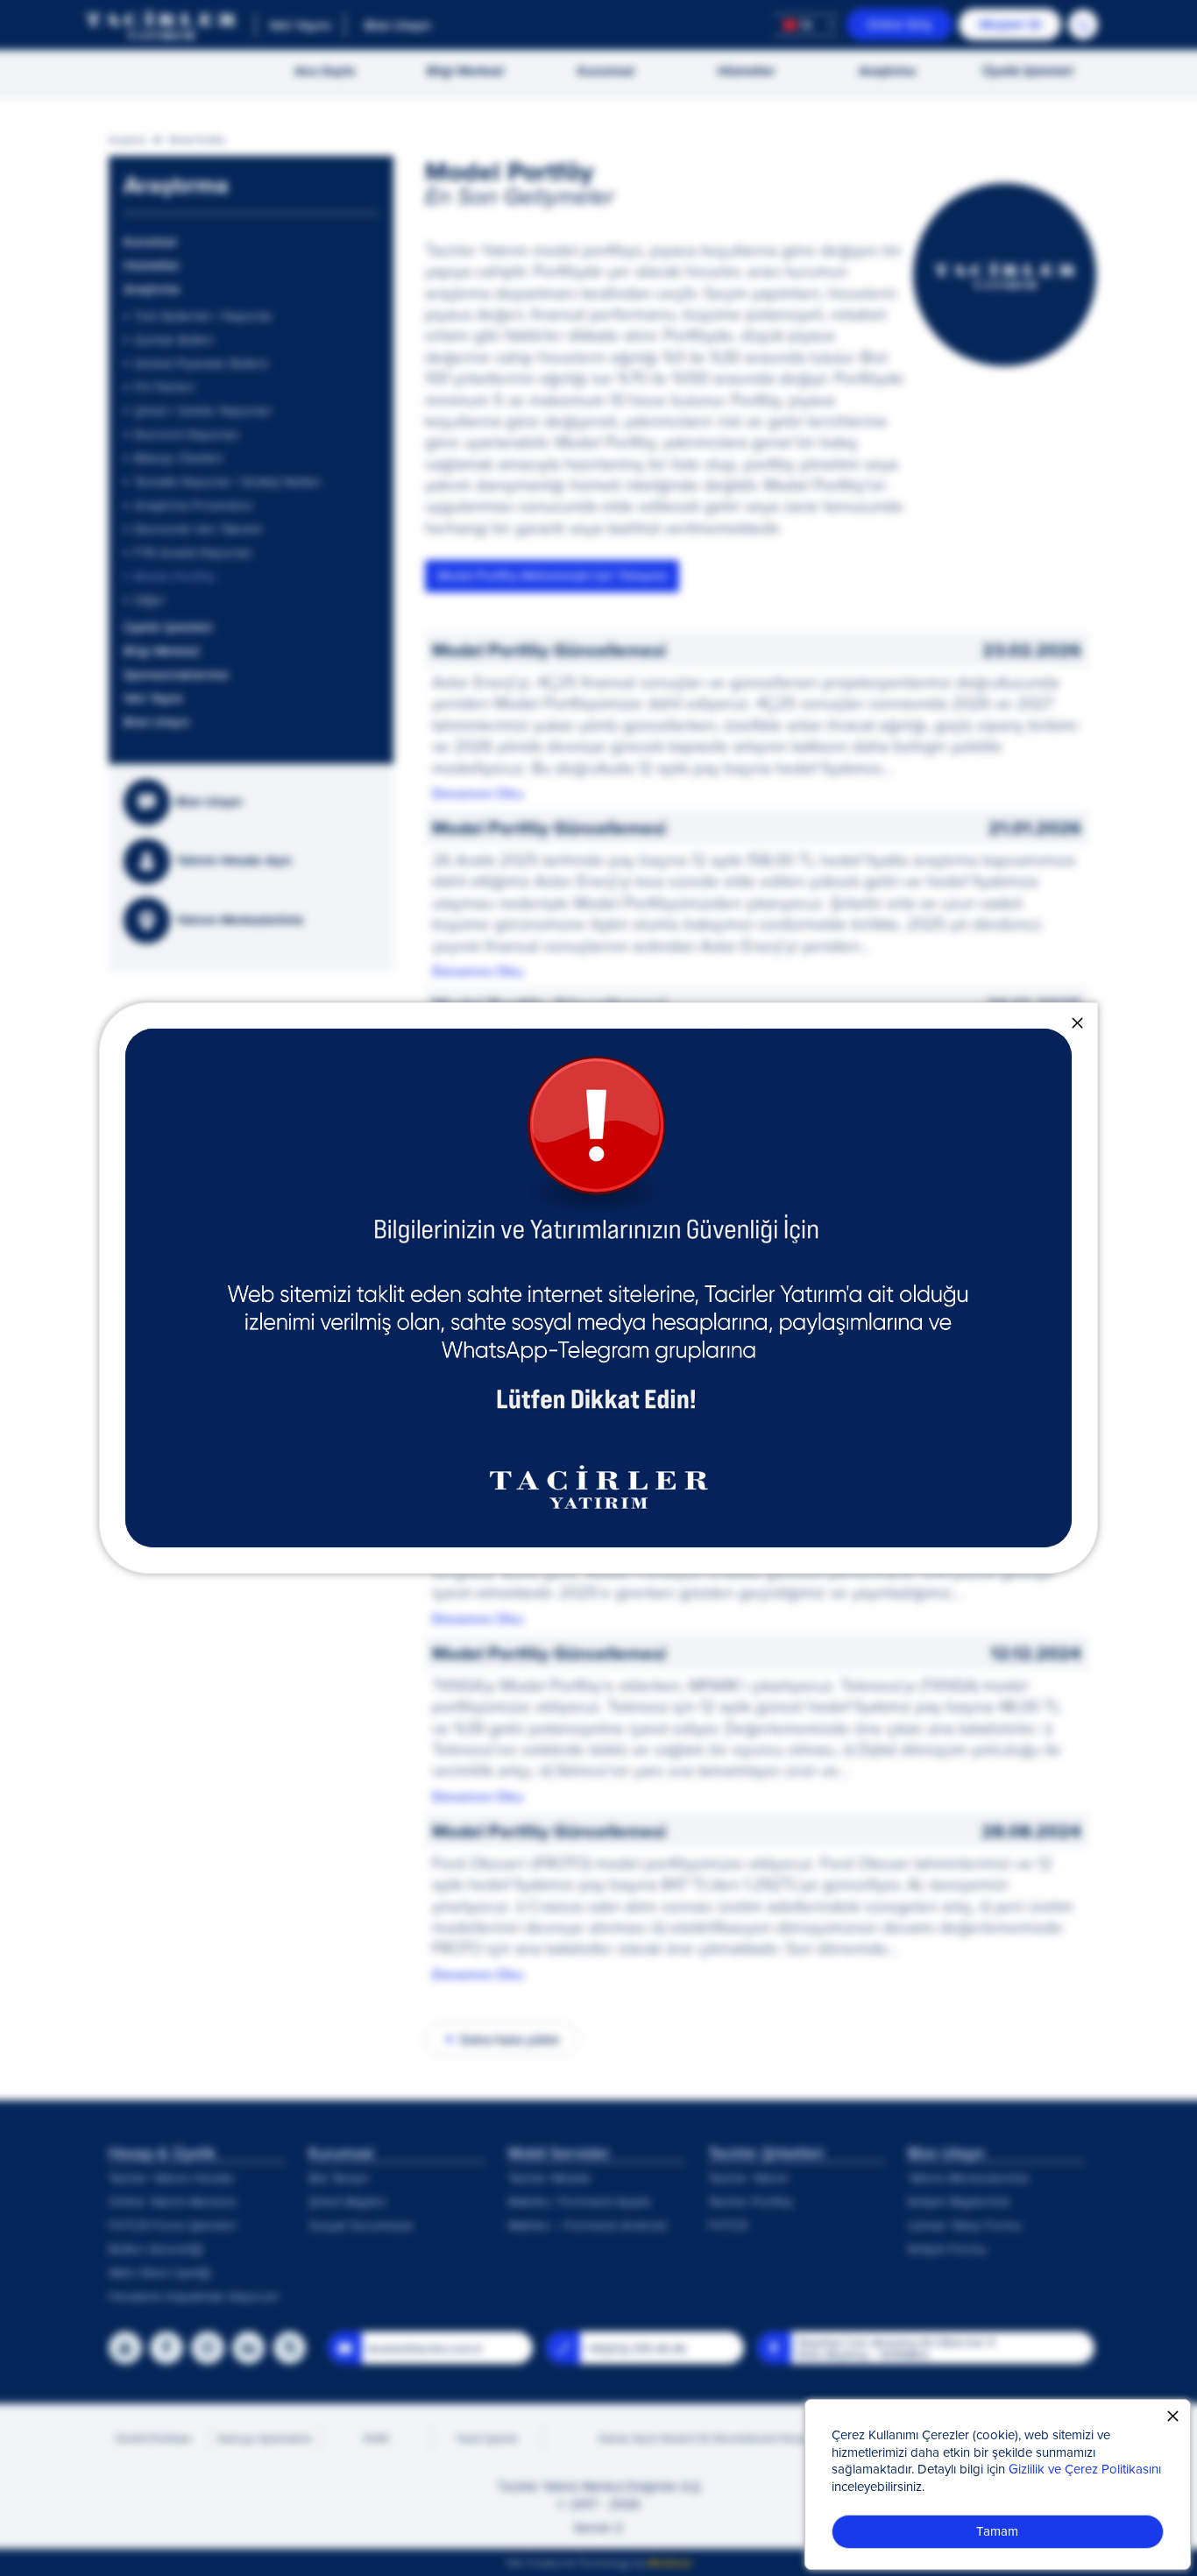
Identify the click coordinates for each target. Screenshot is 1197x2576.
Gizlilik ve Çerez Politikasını (1085, 2469)
